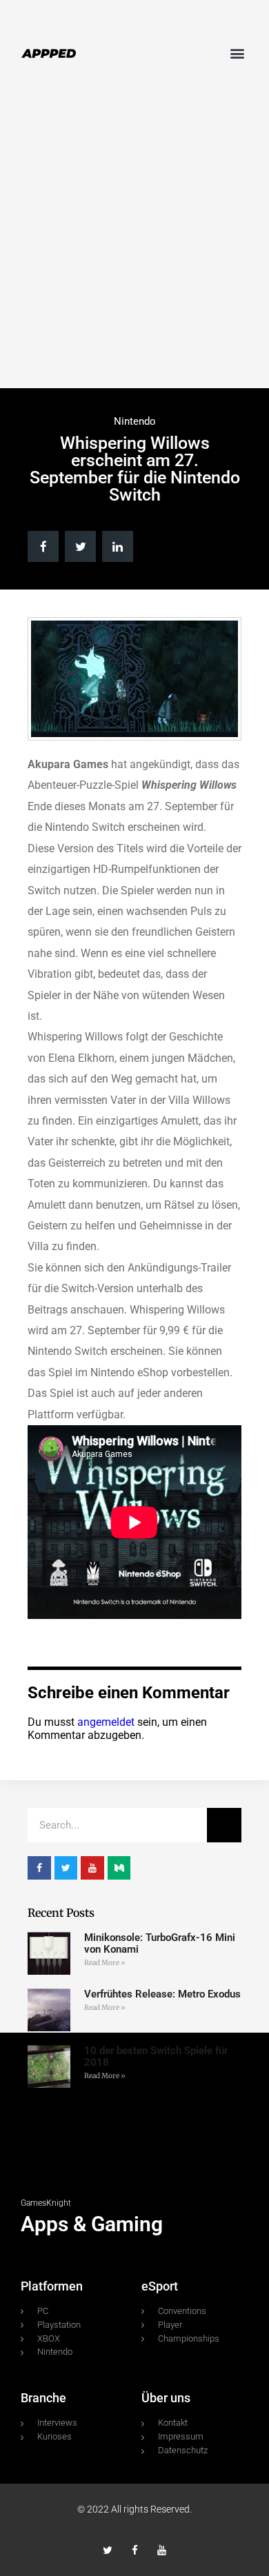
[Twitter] (108, 2550)
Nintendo (135, 421)
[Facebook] (135, 2550)
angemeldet (106, 1722)
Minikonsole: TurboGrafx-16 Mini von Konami (160, 1943)
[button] (237, 53)
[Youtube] (162, 2550)
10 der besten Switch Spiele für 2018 (156, 2056)
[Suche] (224, 1825)
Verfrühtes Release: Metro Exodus (162, 1994)
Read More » (105, 1963)
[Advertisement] (134, 240)
